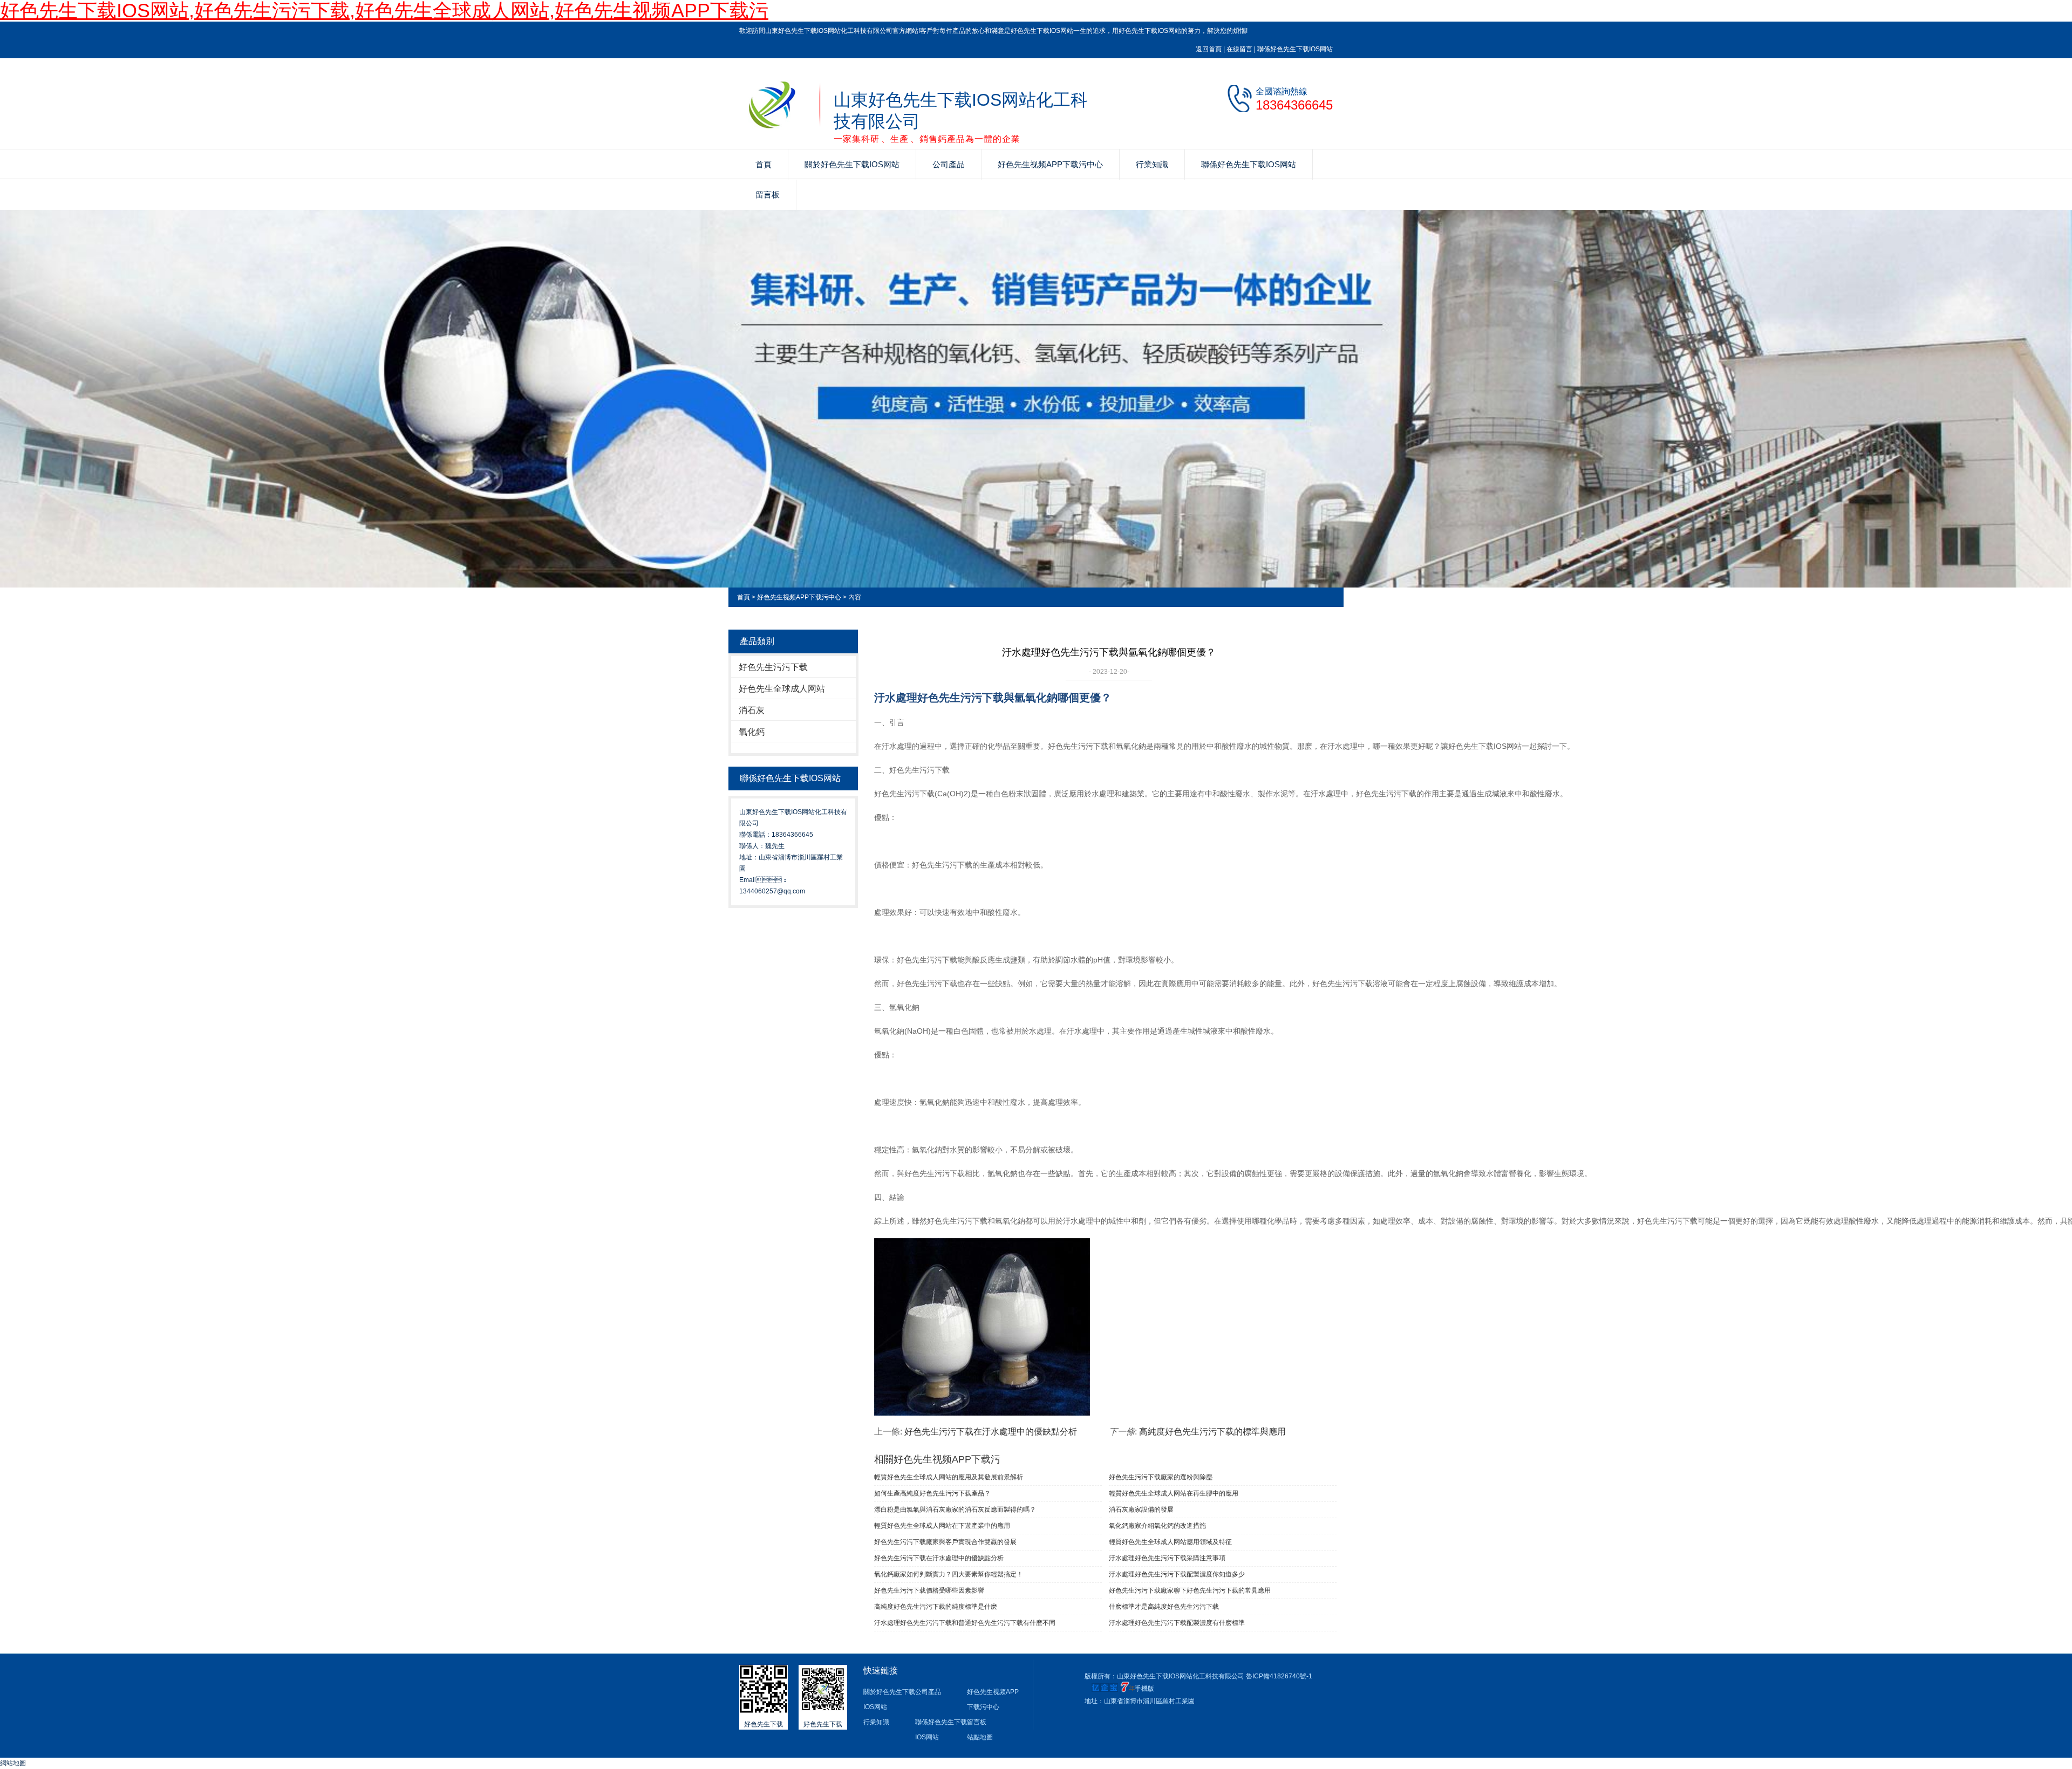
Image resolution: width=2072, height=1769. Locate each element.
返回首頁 (1209, 49)
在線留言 (1239, 49)
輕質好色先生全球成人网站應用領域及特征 (1170, 1542)
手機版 (1144, 1689)
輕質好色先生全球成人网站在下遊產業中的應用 (942, 1526)
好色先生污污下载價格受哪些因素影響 (929, 1590)
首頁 (764, 164)
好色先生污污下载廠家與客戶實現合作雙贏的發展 (945, 1542)
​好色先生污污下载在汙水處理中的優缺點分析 (991, 1432)
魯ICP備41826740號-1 (1279, 1676)
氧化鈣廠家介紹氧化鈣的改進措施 (1157, 1526)
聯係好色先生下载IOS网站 (1295, 49)
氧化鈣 (752, 732)
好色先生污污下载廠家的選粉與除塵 (1161, 1477)
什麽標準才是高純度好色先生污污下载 (1164, 1607)
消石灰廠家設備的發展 (1141, 1510)
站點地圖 (980, 1737)
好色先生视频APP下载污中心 (1050, 164)
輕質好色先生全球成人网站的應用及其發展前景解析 (949, 1477)
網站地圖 (13, 1763)
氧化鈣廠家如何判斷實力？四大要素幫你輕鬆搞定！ (949, 1574)
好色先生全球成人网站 (782, 689)
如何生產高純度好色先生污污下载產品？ (932, 1493)
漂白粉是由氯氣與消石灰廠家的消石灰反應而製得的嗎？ (955, 1510)
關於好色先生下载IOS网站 (852, 164)
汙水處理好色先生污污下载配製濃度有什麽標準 (1177, 1623)
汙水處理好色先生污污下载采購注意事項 (1167, 1558)
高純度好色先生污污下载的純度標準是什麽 (936, 1607)
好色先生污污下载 (773, 667)
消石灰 (752, 710)
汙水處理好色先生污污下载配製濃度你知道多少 (1177, 1574)
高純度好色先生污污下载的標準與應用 (1212, 1432)
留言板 (768, 194)
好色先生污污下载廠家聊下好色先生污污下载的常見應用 (1190, 1590)
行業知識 (1152, 164)
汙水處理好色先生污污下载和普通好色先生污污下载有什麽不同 (965, 1623)
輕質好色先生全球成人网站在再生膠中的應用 (1174, 1493)
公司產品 (949, 164)
